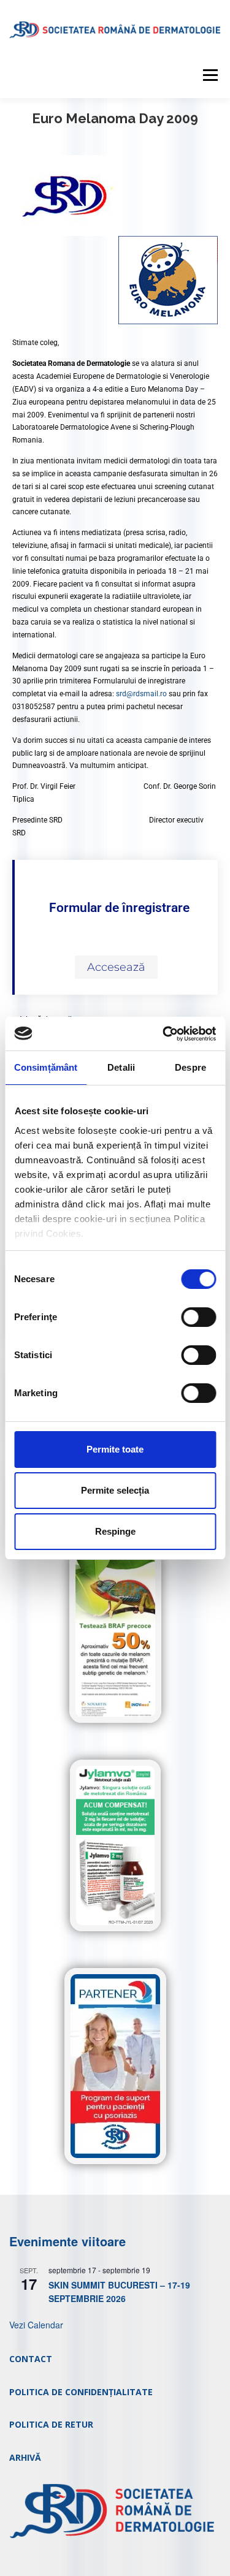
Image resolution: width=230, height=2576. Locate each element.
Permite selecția (115, 1490)
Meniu (210, 75)
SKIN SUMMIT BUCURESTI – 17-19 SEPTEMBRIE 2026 (119, 2292)
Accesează (116, 967)
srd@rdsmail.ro (141, 694)
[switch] (198, 1317)
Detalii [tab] (121, 1067)
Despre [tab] (190, 1067)
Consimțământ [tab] (46, 1067)
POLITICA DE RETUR (51, 2424)
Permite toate (115, 1449)
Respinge (115, 1531)
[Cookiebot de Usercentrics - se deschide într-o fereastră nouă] (164, 1034)
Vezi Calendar (36, 2325)
